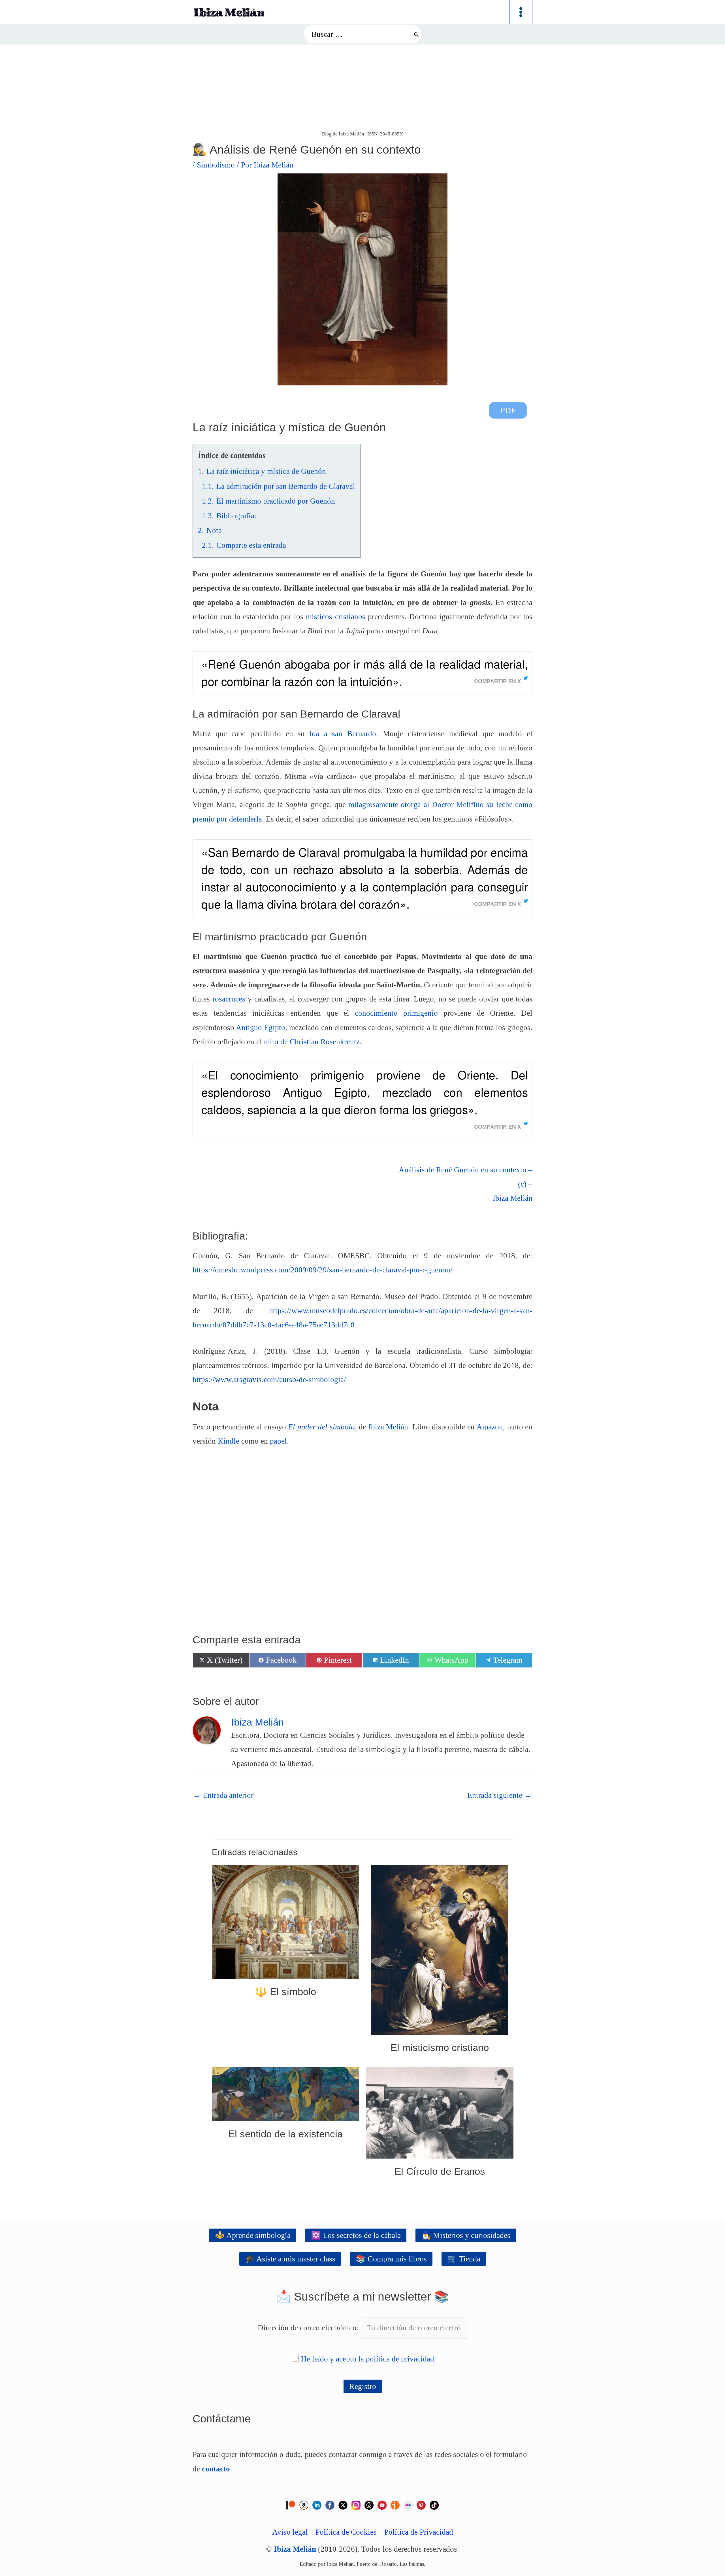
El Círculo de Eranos (440, 2171)
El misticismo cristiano (440, 2047)
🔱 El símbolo (285, 1992)
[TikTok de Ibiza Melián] (434, 2504)
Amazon (490, 1427)
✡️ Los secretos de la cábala (356, 2235)
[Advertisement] (362, 87)
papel (278, 1441)
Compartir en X (498, 681)
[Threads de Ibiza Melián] (369, 2504)
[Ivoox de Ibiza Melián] (395, 2504)
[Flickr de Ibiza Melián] (408, 2504)
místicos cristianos (335, 617)
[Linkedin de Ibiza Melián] (317, 2504)
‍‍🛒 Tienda (464, 2259)
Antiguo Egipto (261, 1028)
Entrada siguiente (500, 1795)
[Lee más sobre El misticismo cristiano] (440, 1949)
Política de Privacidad (419, 2532)
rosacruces (229, 999)
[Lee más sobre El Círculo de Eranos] (440, 2112)
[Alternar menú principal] (521, 12)
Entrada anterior (223, 1795)
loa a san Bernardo (343, 734)
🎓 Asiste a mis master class (290, 2259)
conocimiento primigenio (396, 1013)
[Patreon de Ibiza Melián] (291, 2504)
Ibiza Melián (388, 1427)
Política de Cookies (346, 2532)
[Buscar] (416, 34)
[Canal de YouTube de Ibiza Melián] (382, 2504)
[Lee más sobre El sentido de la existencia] (285, 2093)
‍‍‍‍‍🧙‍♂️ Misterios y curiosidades (466, 2235)
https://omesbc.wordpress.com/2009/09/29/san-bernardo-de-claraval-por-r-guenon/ (323, 1270)
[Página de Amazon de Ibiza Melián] (304, 2504)
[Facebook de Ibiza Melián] (330, 2504)
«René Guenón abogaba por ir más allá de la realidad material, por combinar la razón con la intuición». (365, 672)
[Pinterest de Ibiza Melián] (421, 2504)
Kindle (229, 1441)
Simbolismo (216, 165)
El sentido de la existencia (285, 2134)
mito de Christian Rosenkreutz (312, 1042)
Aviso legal (290, 2532)
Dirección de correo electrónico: (309, 2328)
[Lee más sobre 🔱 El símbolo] (285, 1921)
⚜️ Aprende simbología (253, 2235)
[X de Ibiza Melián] (343, 2504)
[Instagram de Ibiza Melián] (356, 2504)
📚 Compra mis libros (391, 2259)
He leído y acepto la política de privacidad (368, 2359)
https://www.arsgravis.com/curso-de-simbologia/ (269, 1380)
